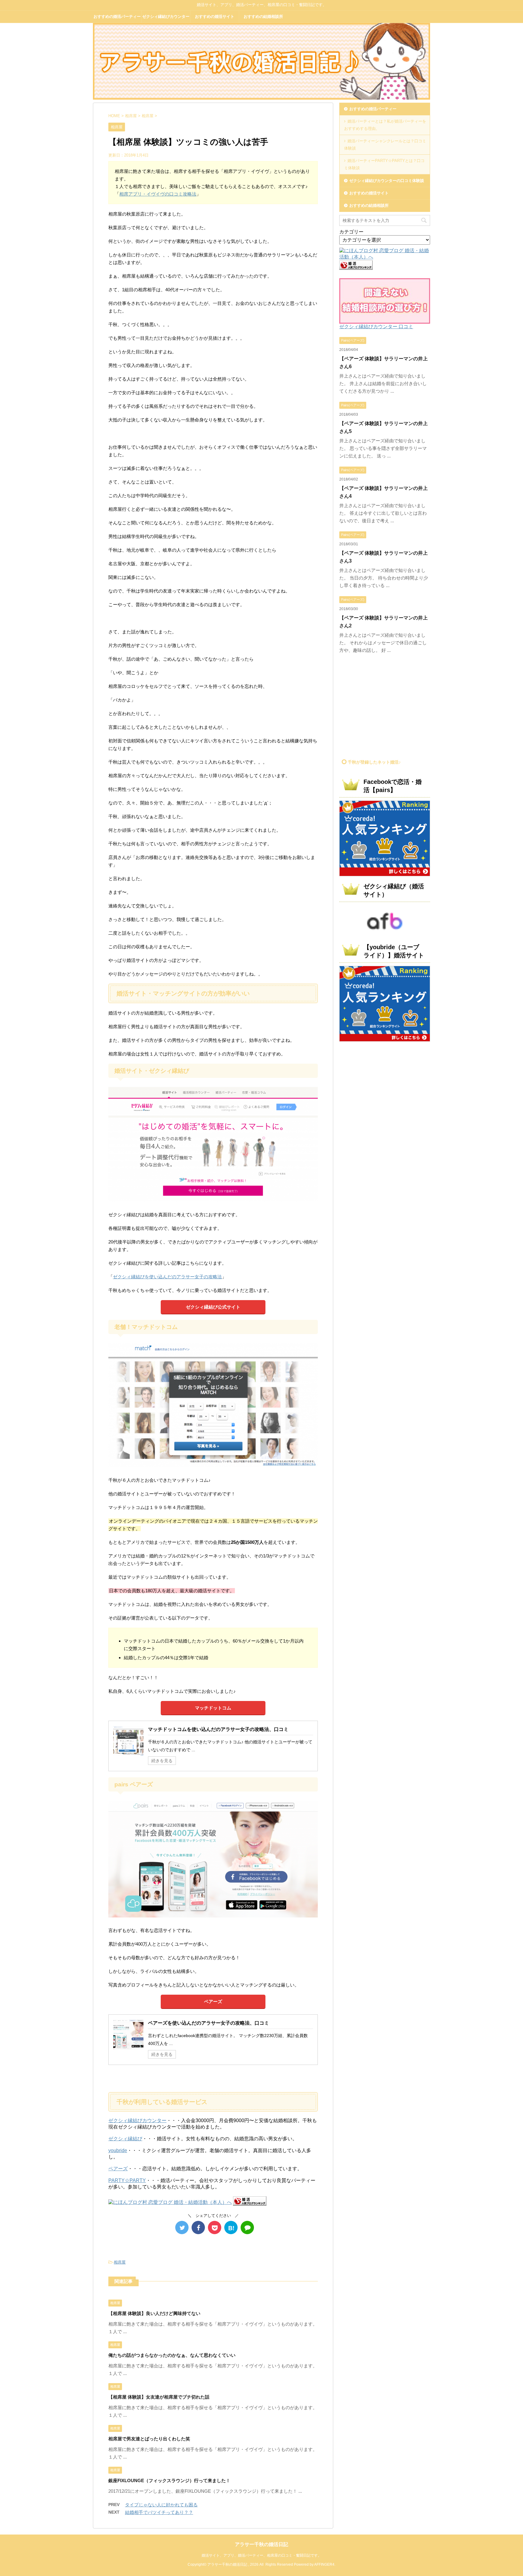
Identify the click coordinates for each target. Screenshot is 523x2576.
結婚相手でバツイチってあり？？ (159, 2512)
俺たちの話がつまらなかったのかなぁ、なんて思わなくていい (172, 2355)
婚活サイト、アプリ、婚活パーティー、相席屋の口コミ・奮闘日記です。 (261, 2555)
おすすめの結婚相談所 (263, 17)
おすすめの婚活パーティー (117, 17)
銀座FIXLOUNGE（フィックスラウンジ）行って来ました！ (169, 2480)
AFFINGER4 (324, 2564)
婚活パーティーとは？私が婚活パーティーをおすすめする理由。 (385, 125)
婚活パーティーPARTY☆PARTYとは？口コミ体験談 (384, 164)
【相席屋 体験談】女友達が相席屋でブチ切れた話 (159, 2397)
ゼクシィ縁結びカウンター (137, 2120)
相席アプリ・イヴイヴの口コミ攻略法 (158, 194)
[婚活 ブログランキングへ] (250, 2203)
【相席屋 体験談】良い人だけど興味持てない (154, 2313)
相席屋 (120, 2262)
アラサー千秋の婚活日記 (261, 2544)
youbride (118, 2150)
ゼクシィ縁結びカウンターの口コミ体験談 (166, 18)
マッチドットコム (213, 1708)
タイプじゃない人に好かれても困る (161, 2505)
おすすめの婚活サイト (215, 17)
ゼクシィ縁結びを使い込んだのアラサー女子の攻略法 (167, 1277)
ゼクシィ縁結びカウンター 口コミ (376, 327)
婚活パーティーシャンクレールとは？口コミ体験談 (385, 145)
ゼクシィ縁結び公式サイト (213, 1307)
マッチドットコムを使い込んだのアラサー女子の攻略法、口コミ (218, 1729)
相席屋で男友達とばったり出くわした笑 (149, 2439)
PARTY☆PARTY (127, 2180)
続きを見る (162, 1761)
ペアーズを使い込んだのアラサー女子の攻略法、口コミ (209, 2023)
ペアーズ (213, 2001)
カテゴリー (351, 232)
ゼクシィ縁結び (125, 2139)
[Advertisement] (390, 708)
